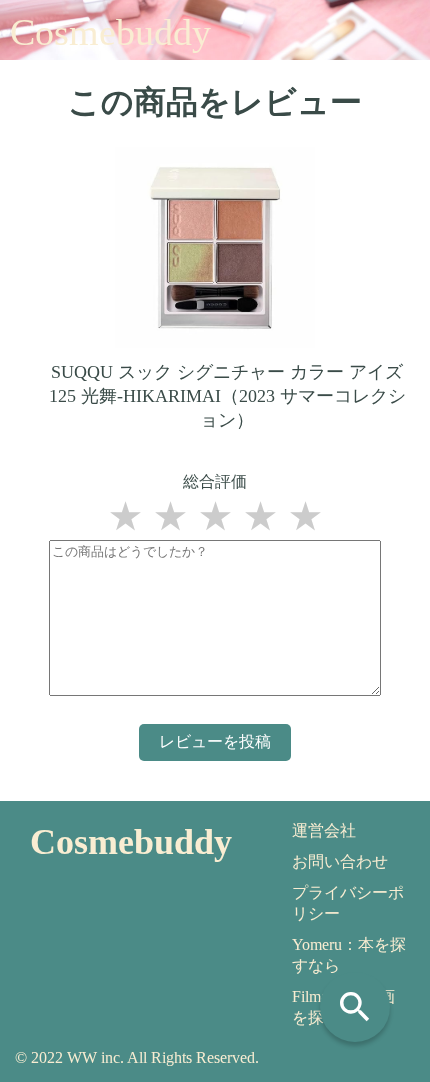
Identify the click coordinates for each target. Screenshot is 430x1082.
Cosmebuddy (110, 32)
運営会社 (324, 830)
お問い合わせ (340, 861)
